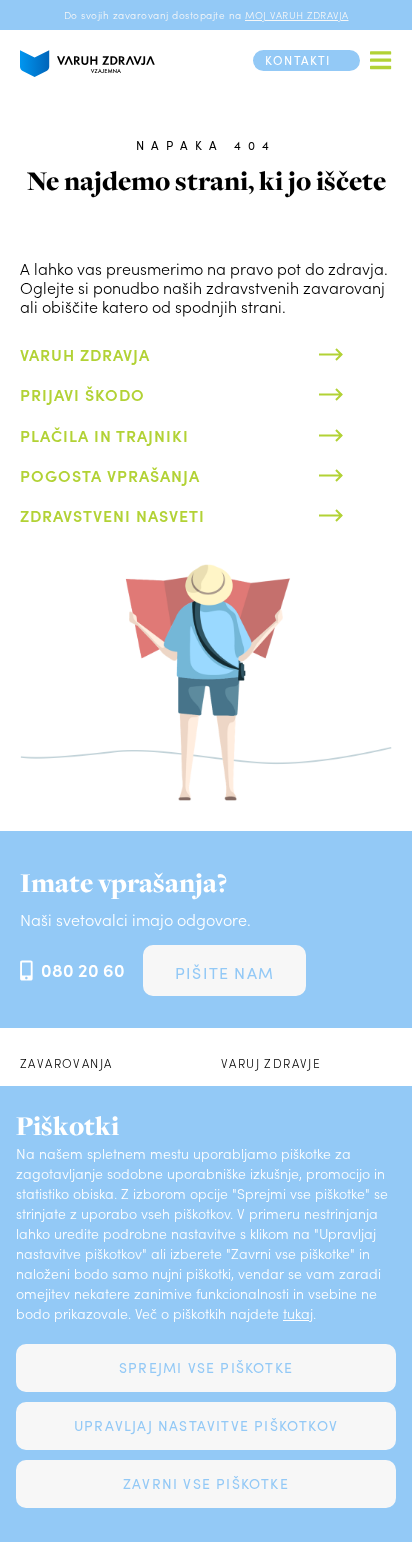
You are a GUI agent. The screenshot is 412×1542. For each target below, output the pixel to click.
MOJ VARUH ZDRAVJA (297, 15)
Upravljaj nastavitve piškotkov (206, 1425)
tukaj (298, 1313)
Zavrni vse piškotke (206, 1483)
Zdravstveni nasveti (112, 515)
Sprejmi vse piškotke (206, 1367)
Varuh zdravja (85, 354)
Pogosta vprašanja (110, 475)
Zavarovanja (66, 1063)
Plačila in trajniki (104, 435)
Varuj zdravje (271, 1063)
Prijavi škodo (82, 394)
